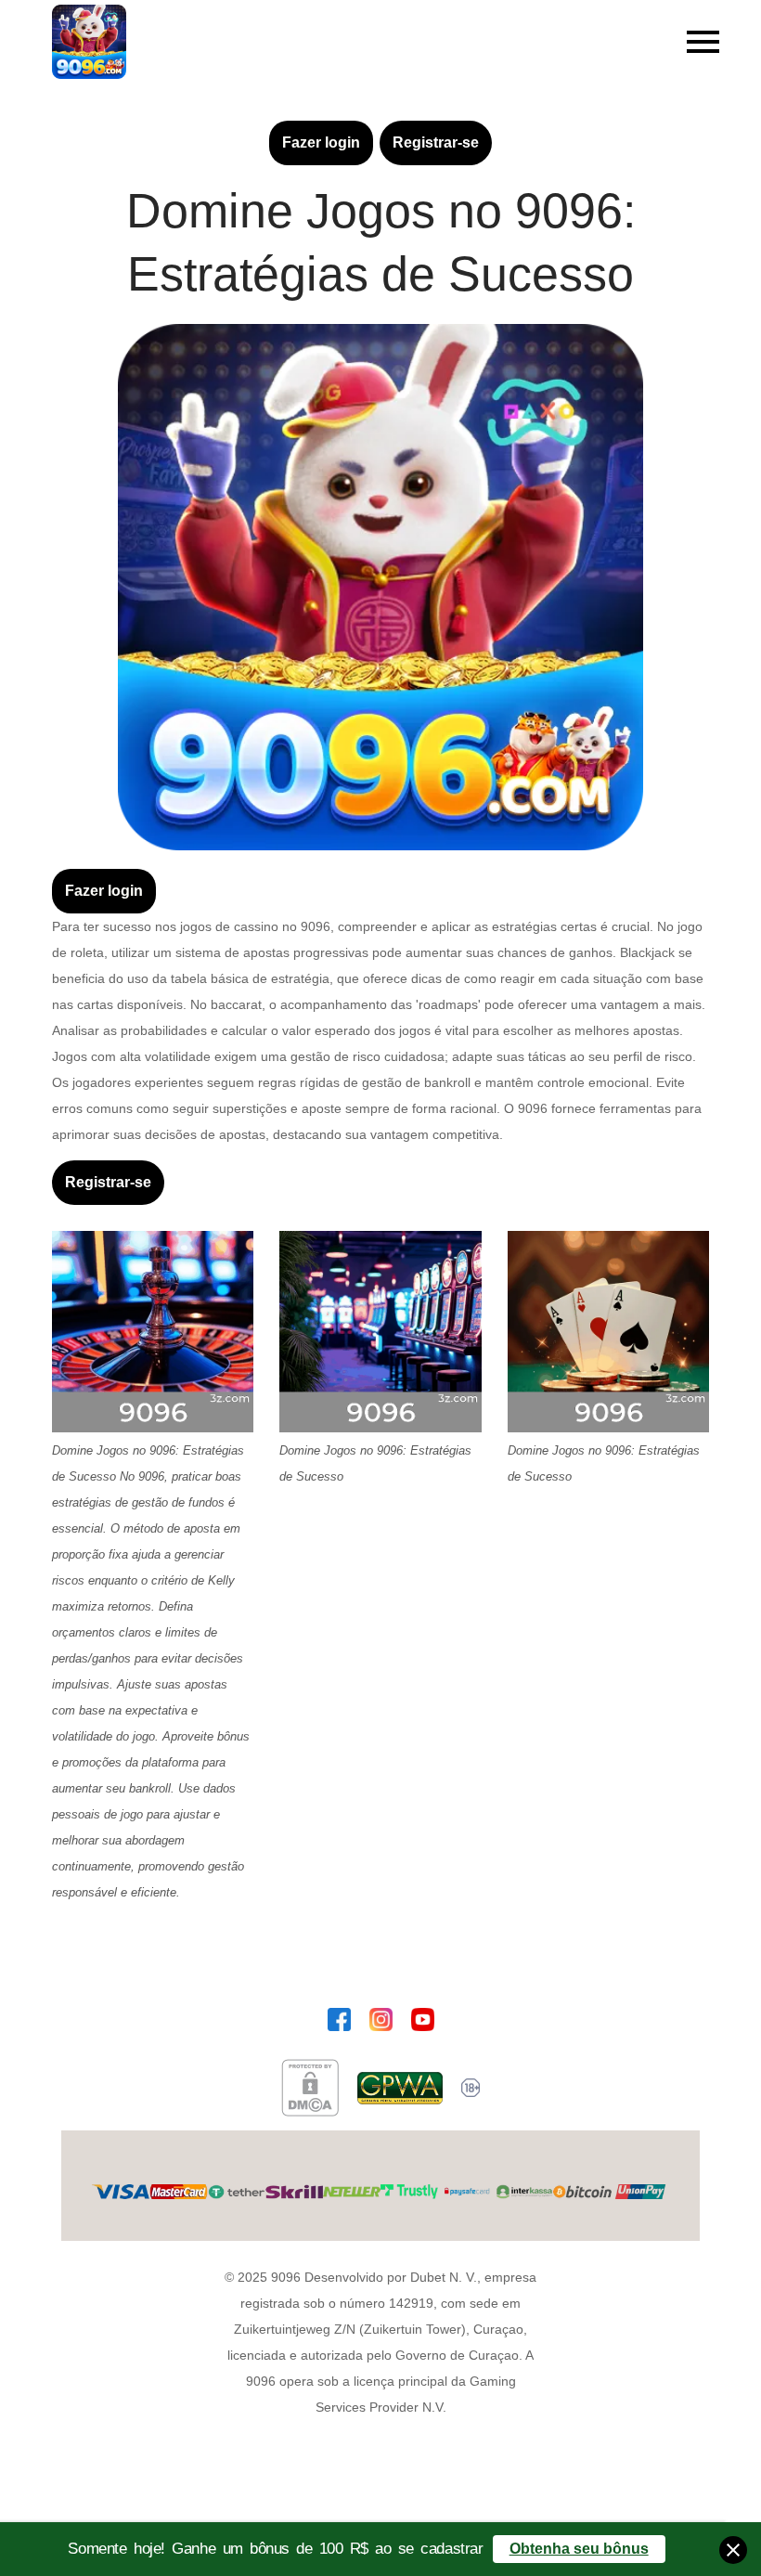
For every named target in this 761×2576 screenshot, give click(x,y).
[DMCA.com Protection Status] (310, 2088)
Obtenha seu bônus (579, 2549)
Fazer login (321, 142)
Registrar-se (436, 142)
